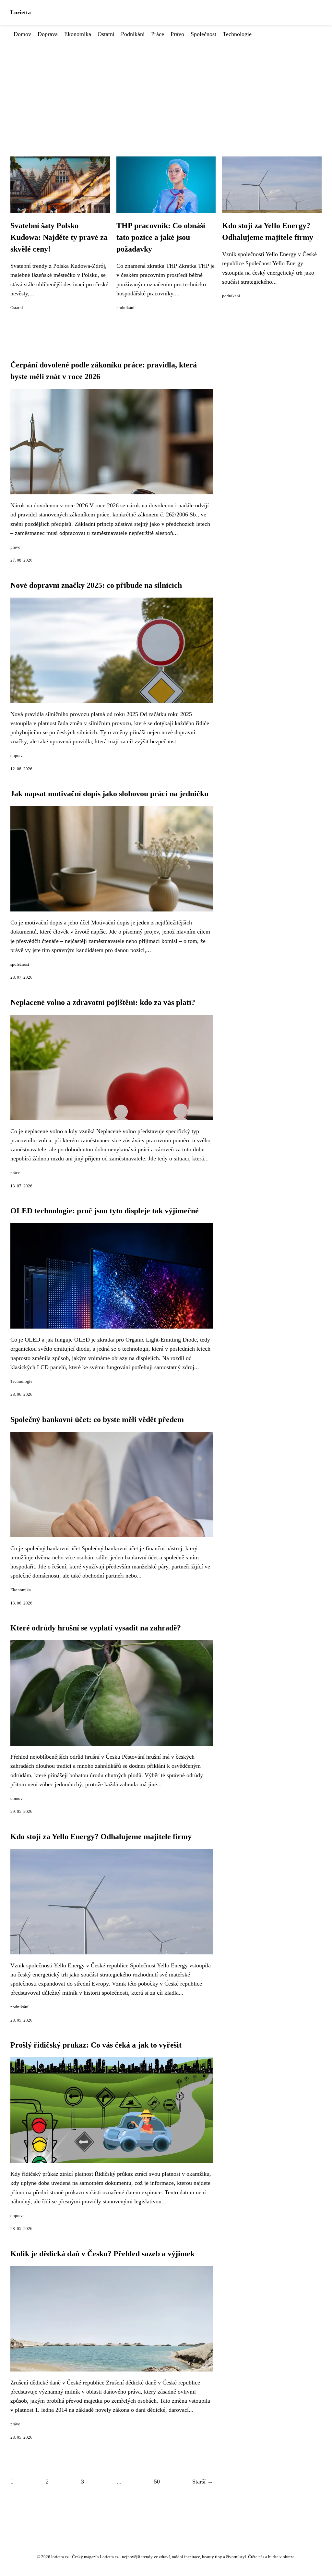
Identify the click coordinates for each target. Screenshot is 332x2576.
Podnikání (133, 34)
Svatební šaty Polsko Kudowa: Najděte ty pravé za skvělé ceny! (59, 237)
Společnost (203, 34)
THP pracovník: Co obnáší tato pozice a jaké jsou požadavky (161, 237)
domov (17, 1799)
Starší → (203, 2482)
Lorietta (21, 12)
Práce (158, 34)
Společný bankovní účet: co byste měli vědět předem (97, 1419)
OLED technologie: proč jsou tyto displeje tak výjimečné (105, 1211)
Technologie (237, 34)
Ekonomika (78, 34)
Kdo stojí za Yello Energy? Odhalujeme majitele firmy (101, 1837)
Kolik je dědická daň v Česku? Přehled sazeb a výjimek (102, 2254)
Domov (22, 34)
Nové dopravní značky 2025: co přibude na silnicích (96, 585)
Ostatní (106, 34)
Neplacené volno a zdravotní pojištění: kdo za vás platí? (103, 1002)
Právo (177, 34)
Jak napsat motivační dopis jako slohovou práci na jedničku (109, 794)
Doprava (48, 34)
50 (157, 2482)
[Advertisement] (166, 87)
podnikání (125, 308)
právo (15, 547)
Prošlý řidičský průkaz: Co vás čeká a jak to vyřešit (96, 2045)
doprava (18, 756)
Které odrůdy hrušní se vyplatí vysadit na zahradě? (96, 1628)
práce (15, 1173)
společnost (20, 964)
